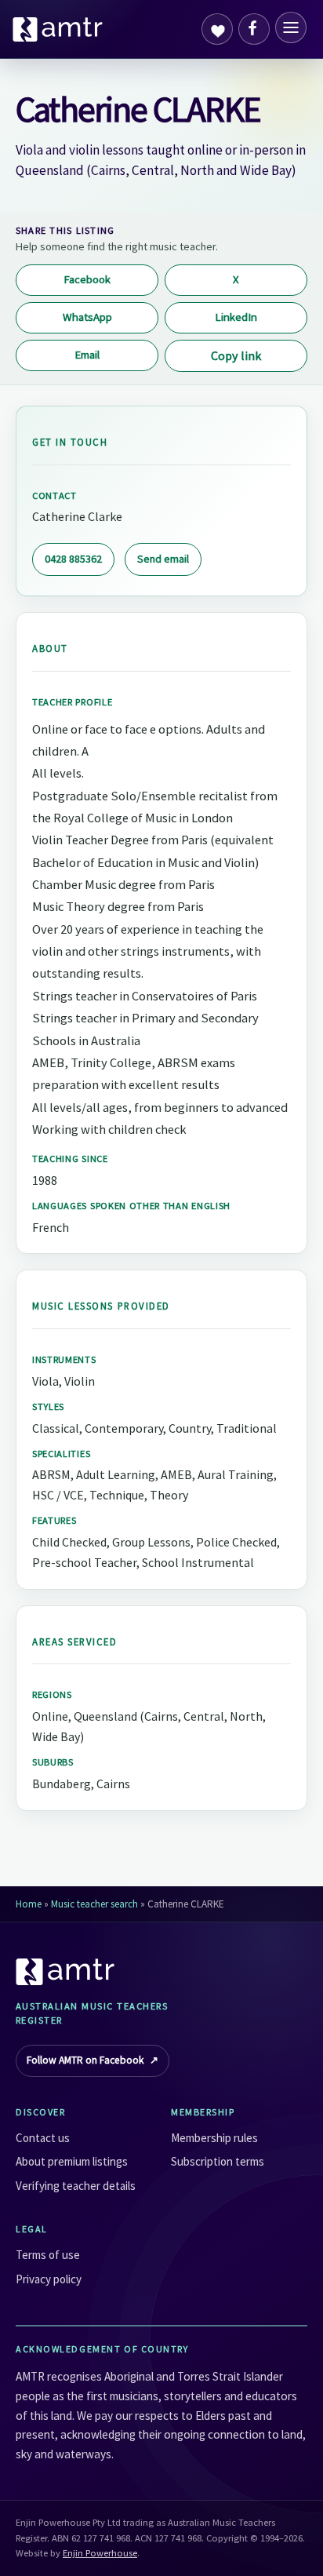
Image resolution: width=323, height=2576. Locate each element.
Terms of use (48, 2255)
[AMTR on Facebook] (254, 29)
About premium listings (72, 2161)
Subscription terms (218, 2161)
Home (29, 1904)
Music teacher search (94, 1904)
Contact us (43, 2138)
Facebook (87, 279)
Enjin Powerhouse (100, 2553)
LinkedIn (236, 317)
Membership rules (214, 2138)
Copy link (236, 355)
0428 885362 (73, 559)
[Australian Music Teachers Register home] (58, 29)
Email (87, 355)
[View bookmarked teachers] (217, 29)
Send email (163, 559)
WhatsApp (87, 317)
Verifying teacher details (76, 2186)
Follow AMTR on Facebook (93, 2060)
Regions (52, 1694)
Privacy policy (49, 2279)
